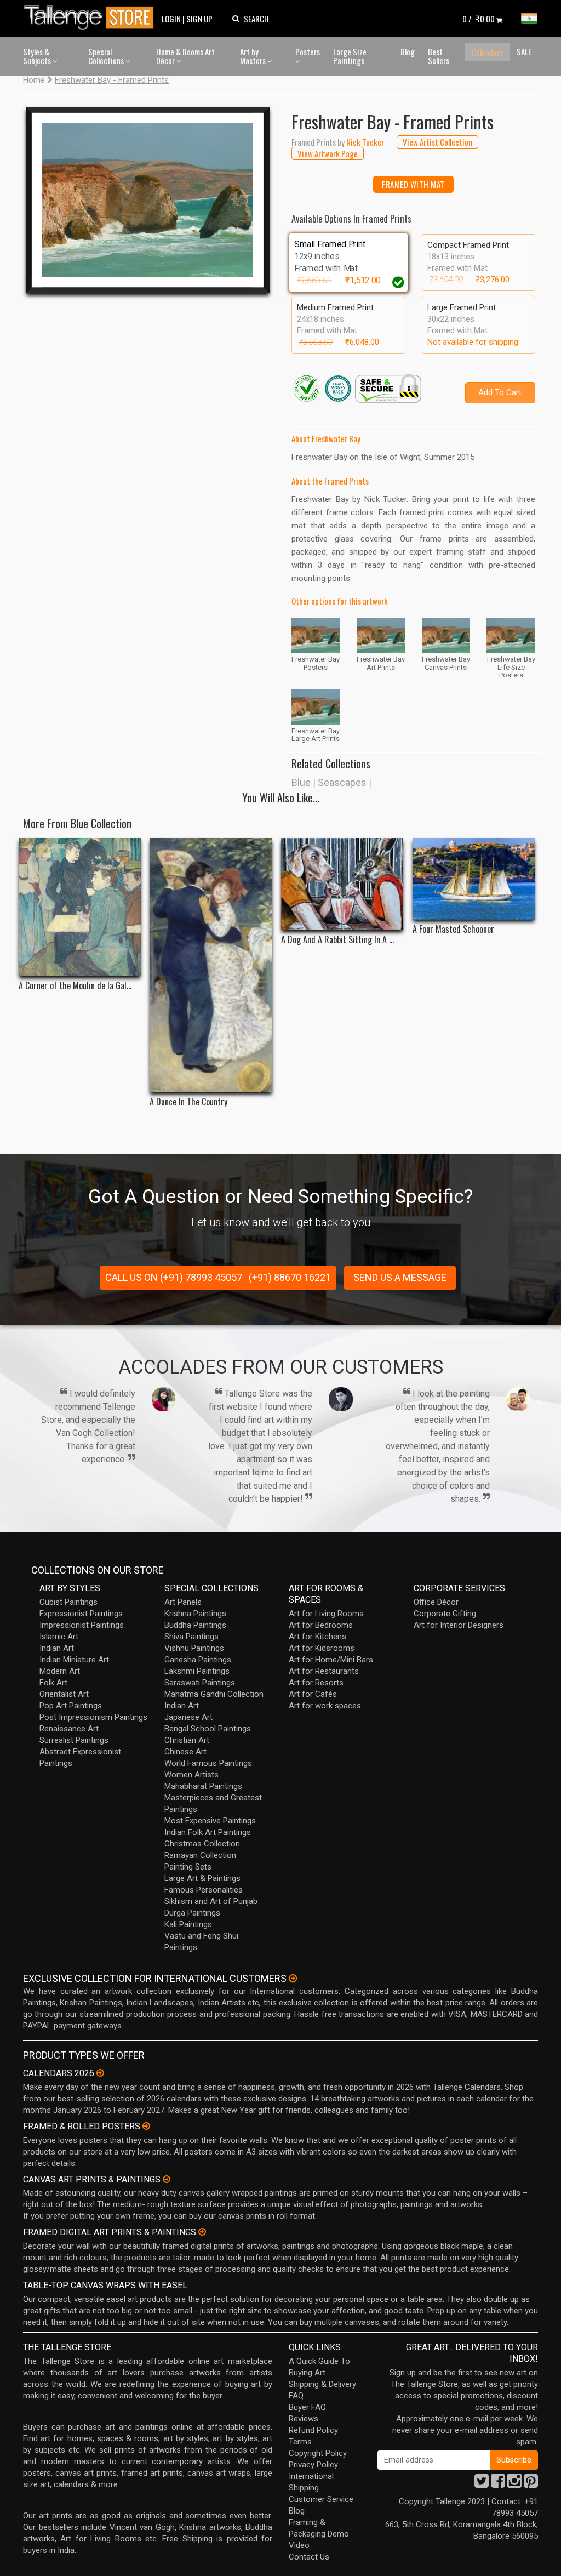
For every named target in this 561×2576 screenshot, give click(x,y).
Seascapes (342, 782)
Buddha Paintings (195, 1625)
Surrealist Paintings (74, 1740)
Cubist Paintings (68, 1602)
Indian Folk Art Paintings (208, 1832)
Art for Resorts (316, 1683)
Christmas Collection (202, 1844)
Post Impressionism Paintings (93, 1717)
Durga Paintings (192, 1913)
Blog (408, 52)
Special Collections (107, 56)
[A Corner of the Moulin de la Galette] (80, 907)
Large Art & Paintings (202, 1878)
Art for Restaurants (324, 1671)
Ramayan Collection (200, 1855)
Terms (300, 2442)
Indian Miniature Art (74, 1660)
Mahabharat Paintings (203, 1786)
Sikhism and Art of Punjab (211, 1901)
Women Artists (191, 1775)
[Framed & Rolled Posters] (146, 2126)
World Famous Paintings (208, 1763)
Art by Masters (254, 56)
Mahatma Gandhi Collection (214, 1694)
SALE (524, 52)
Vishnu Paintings (194, 1648)
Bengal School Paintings (208, 1729)
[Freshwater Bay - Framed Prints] (148, 200)
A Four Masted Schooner (453, 929)
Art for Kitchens (317, 1637)
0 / (479, 19)
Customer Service (321, 2499)
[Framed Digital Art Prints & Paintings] (202, 2232)
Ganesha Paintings (198, 1660)
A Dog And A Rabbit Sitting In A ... (337, 940)
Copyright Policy (318, 2453)
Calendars (487, 52)
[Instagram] (514, 2484)
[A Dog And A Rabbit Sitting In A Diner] (342, 884)
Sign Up (199, 19)
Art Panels (183, 1602)
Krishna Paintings (195, 1614)
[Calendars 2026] (100, 2073)
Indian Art (57, 1648)
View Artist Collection (437, 142)
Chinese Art (185, 1752)
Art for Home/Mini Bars (331, 1660)
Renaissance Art (69, 1729)
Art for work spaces (325, 1706)
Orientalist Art (64, 1694)
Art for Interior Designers (459, 1625)
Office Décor (436, 1602)
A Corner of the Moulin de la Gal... (75, 986)
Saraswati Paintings (200, 1683)
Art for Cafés (313, 1694)
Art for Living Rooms (326, 1614)
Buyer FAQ (307, 2407)
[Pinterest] (531, 2484)
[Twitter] (482, 2484)
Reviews (304, 2419)
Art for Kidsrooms (322, 1648)
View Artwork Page (328, 153)
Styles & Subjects (38, 56)
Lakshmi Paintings (197, 1671)
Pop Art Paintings (71, 1706)
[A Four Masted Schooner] (474, 879)
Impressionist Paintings (82, 1625)
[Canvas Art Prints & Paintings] (167, 2179)
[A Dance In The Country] (211, 965)
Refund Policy (313, 2430)
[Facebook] (498, 2484)
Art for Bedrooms (321, 1625)
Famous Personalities (204, 1890)
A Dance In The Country (188, 1102)
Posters (308, 52)
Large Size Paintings (350, 56)
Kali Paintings (188, 1924)
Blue (301, 782)
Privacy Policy (313, 2465)
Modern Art (60, 1671)
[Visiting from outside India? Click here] (293, 1979)
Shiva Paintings (191, 1637)
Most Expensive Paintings (210, 1821)
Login (171, 19)
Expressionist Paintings (81, 1614)
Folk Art (53, 1683)
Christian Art (187, 1740)
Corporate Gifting (445, 1614)
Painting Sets (188, 1867)
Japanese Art (188, 1717)
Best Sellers (439, 56)
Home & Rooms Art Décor (185, 56)
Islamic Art (59, 1637)
